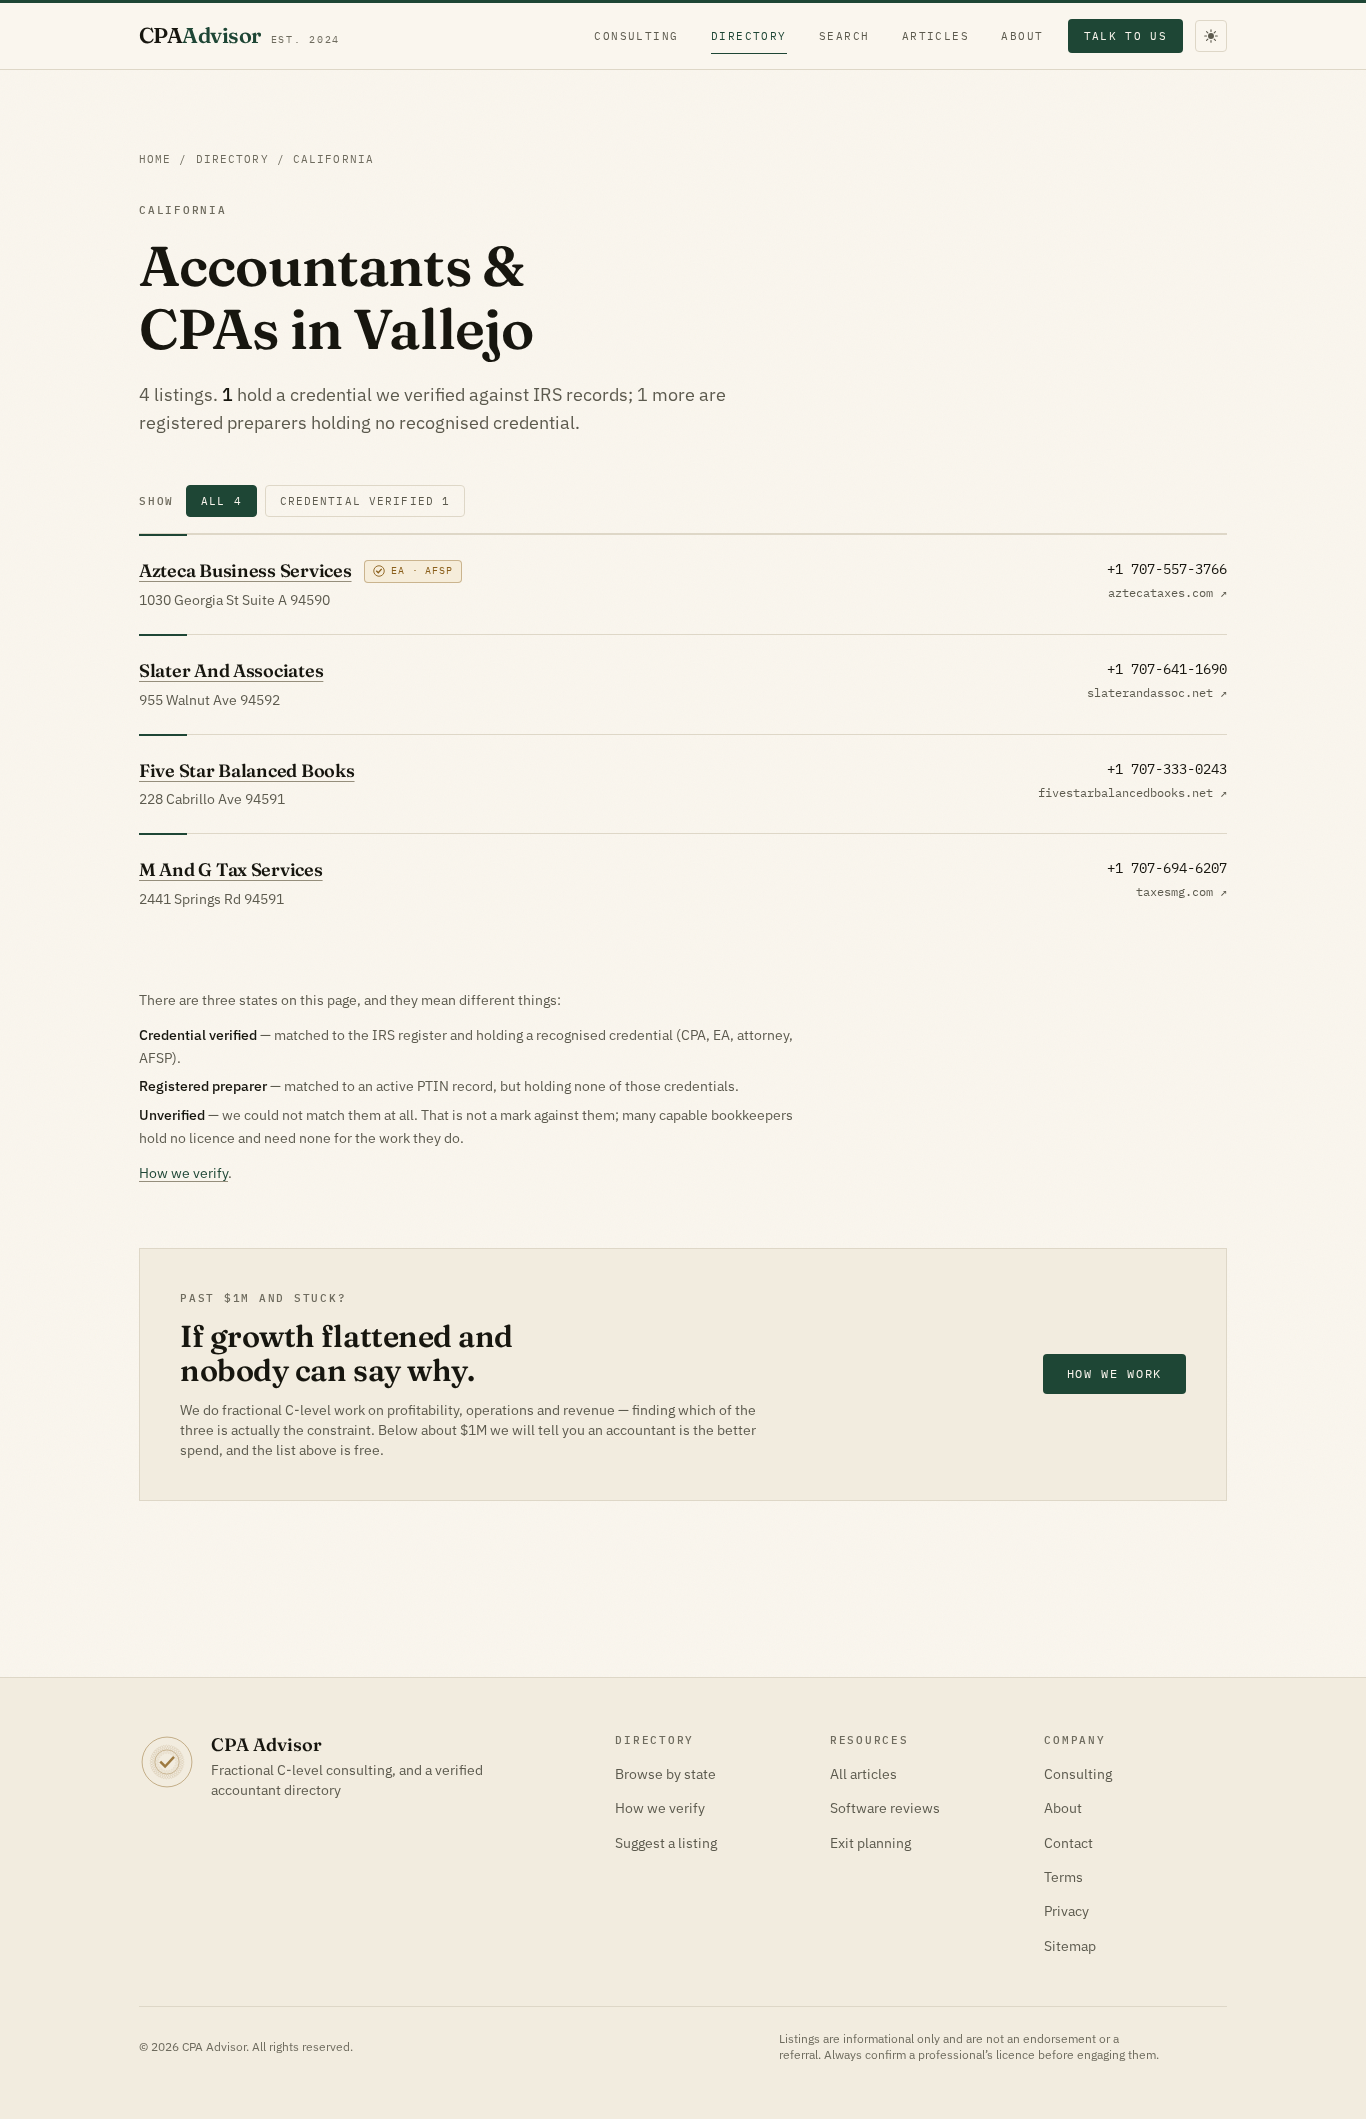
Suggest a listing (666, 1843)
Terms (1063, 1877)
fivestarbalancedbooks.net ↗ (1132, 792)
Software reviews (885, 1808)
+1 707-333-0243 (1167, 769)
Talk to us (1125, 36)
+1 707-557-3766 (1167, 569)
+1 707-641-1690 (1167, 669)
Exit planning (870, 1843)
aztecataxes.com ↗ (1167, 592)
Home (155, 159)
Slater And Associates (231, 670)
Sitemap (1070, 1946)
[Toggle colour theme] (1211, 36)
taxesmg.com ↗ (1181, 891)
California (333, 159)
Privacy (1066, 1911)
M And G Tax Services (231, 869)
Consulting (636, 36)
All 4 (221, 501)
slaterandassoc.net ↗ (1157, 692)
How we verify (183, 1173)
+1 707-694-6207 (1167, 868)
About (1022, 36)
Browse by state (665, 1774)
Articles (936, 36)
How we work (1114, 1373)
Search (844, 36)
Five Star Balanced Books (247, 770)
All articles (863, 1774)
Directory (749, 36)
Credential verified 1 (365, 501)
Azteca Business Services (245, 570)
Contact (1068, 1843)
